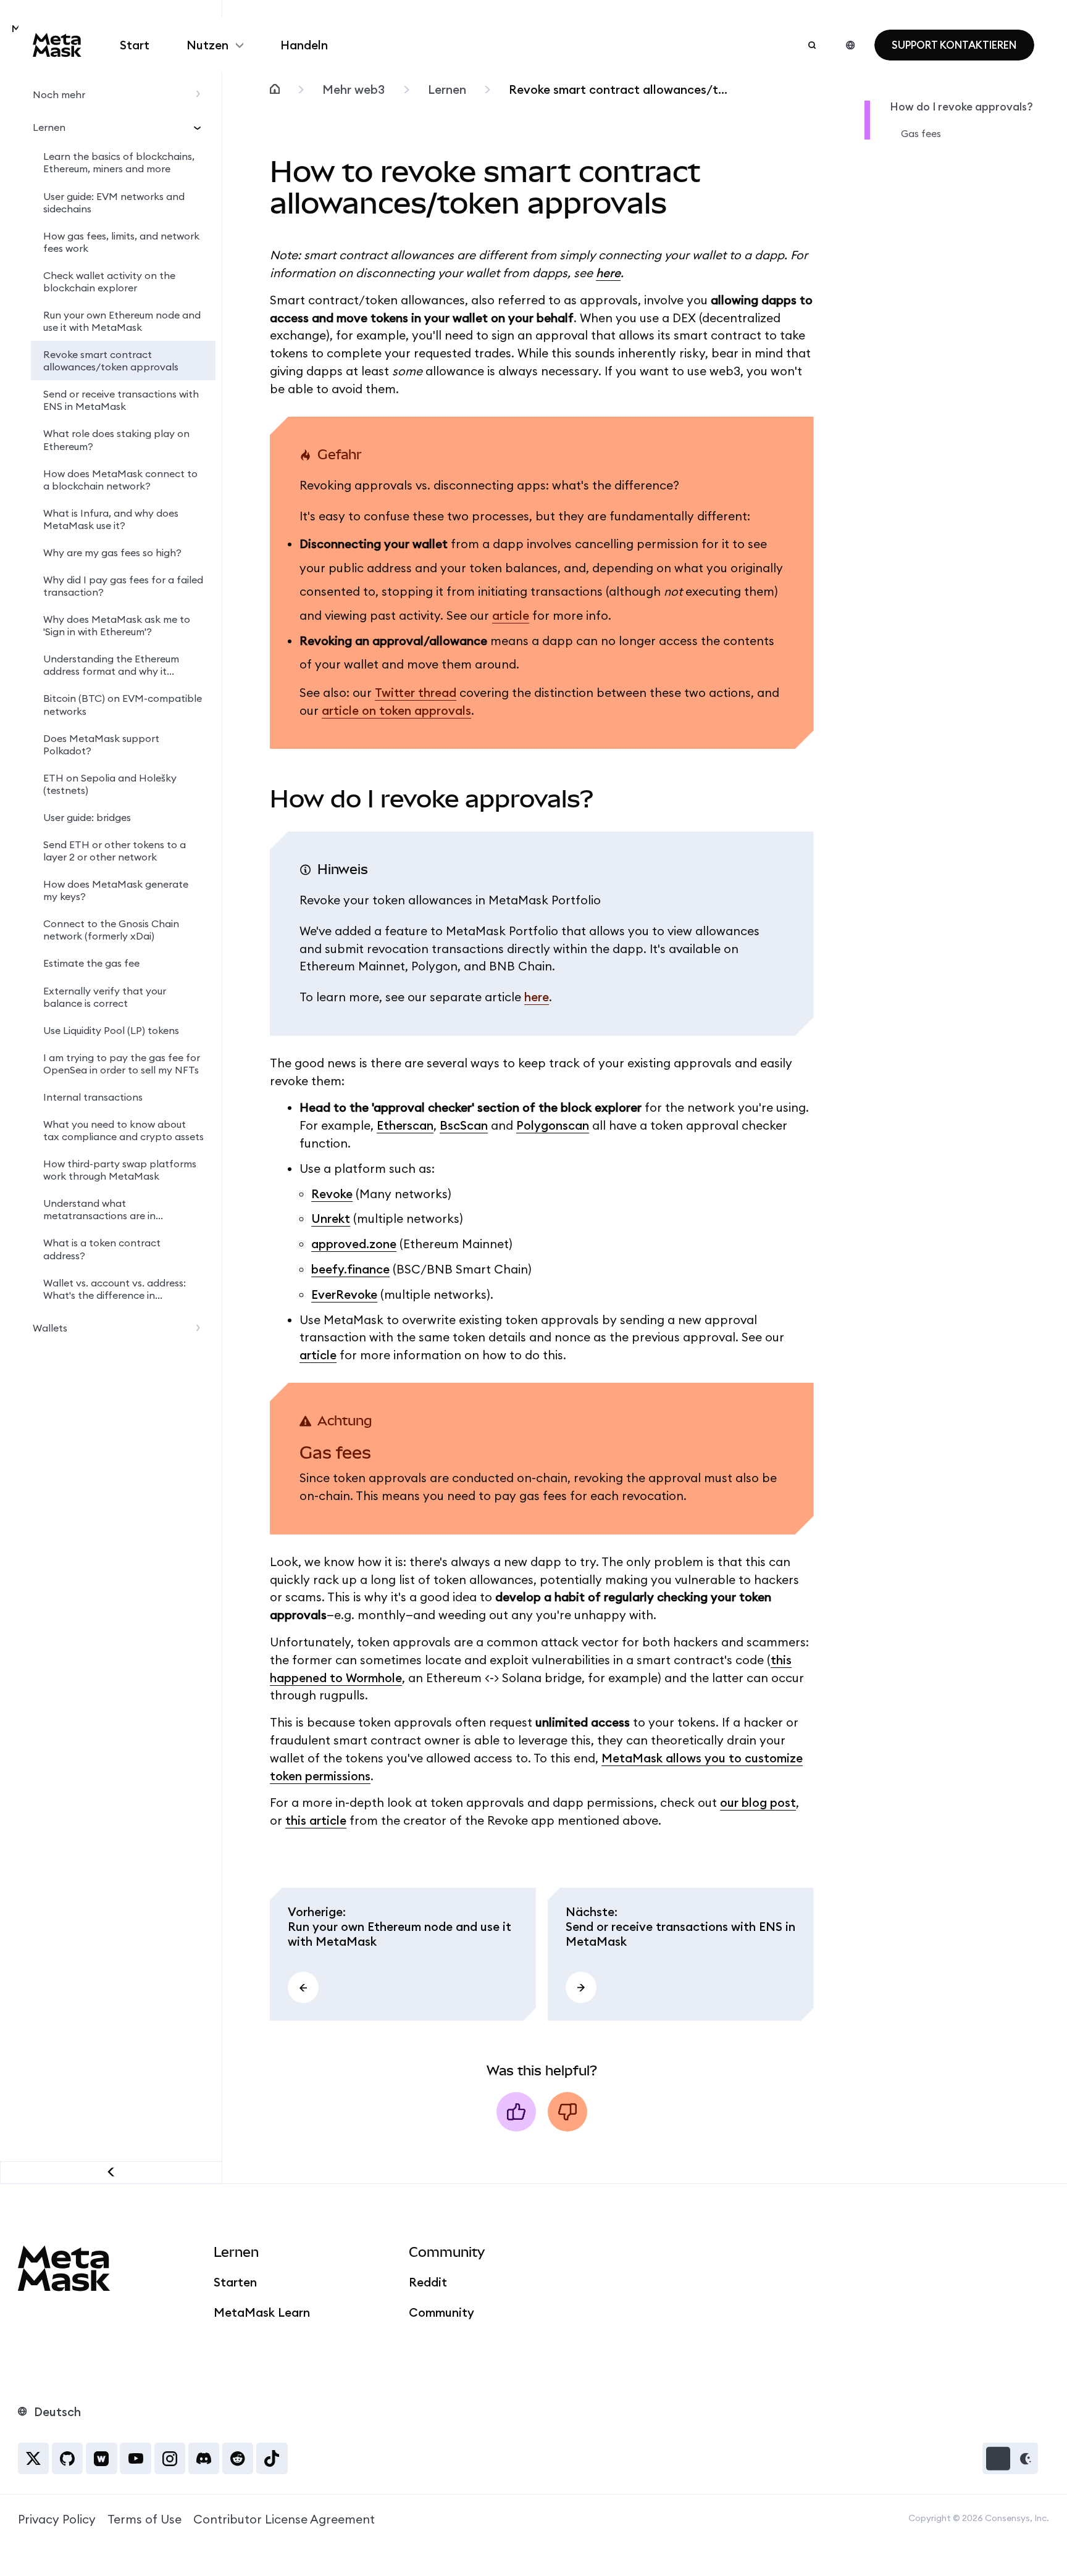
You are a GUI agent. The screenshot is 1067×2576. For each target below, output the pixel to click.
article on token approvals (396, 711)
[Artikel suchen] (812, 45)
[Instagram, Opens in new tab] (170, 2458)
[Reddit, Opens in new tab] (238, 2458)
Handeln (304, 45)
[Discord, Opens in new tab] (204, 2458)
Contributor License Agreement (284, 2519)
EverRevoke (344, 1294)
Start (135, 45)
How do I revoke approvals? (961, 107)
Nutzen (207, 45)
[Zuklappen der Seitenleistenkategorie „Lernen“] (201, 127)
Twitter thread (416, 693)
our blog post (758, 1803)
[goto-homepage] (57, 45)
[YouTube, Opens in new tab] (135, 2458)
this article (316, 1820)
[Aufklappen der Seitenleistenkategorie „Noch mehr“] (201, 94)
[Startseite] (275, 90)
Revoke (332, 1194)
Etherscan (405, 1125)
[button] (1010, 2458)
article (511, 615)
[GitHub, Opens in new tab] (67, 2458)
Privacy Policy (57, 2519)
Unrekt (331, 1219)
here (608, 273)
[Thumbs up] (516, 2112)
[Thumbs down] (567, 2112)
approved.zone (354, 1244)
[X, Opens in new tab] (33, 2458)
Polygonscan (553, 1125)
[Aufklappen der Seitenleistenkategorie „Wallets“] (201, 1328)
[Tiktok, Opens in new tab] (272, 2458)
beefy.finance (350, 1269)
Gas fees (921, 133)
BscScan (464, 1125)
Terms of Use (144, 2519)
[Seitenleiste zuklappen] (111, 2172)
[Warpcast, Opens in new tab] (101, 2458)
